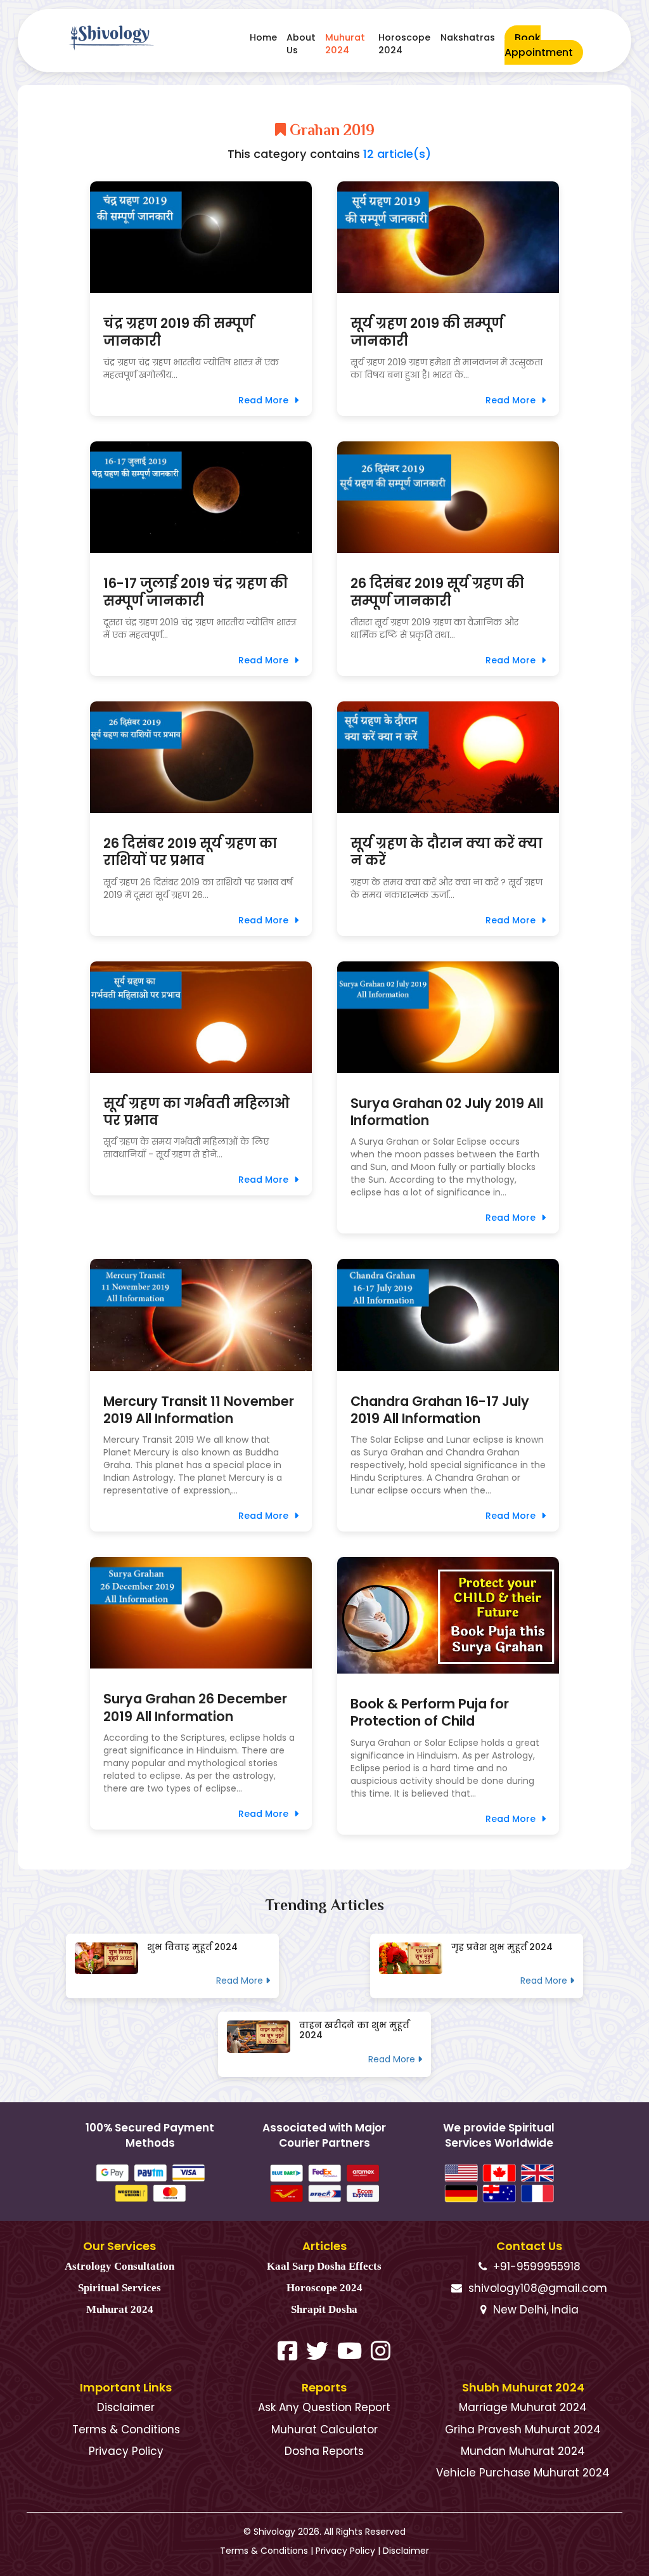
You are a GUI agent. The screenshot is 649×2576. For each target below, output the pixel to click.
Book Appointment (539, 45)
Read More (265, 400)
